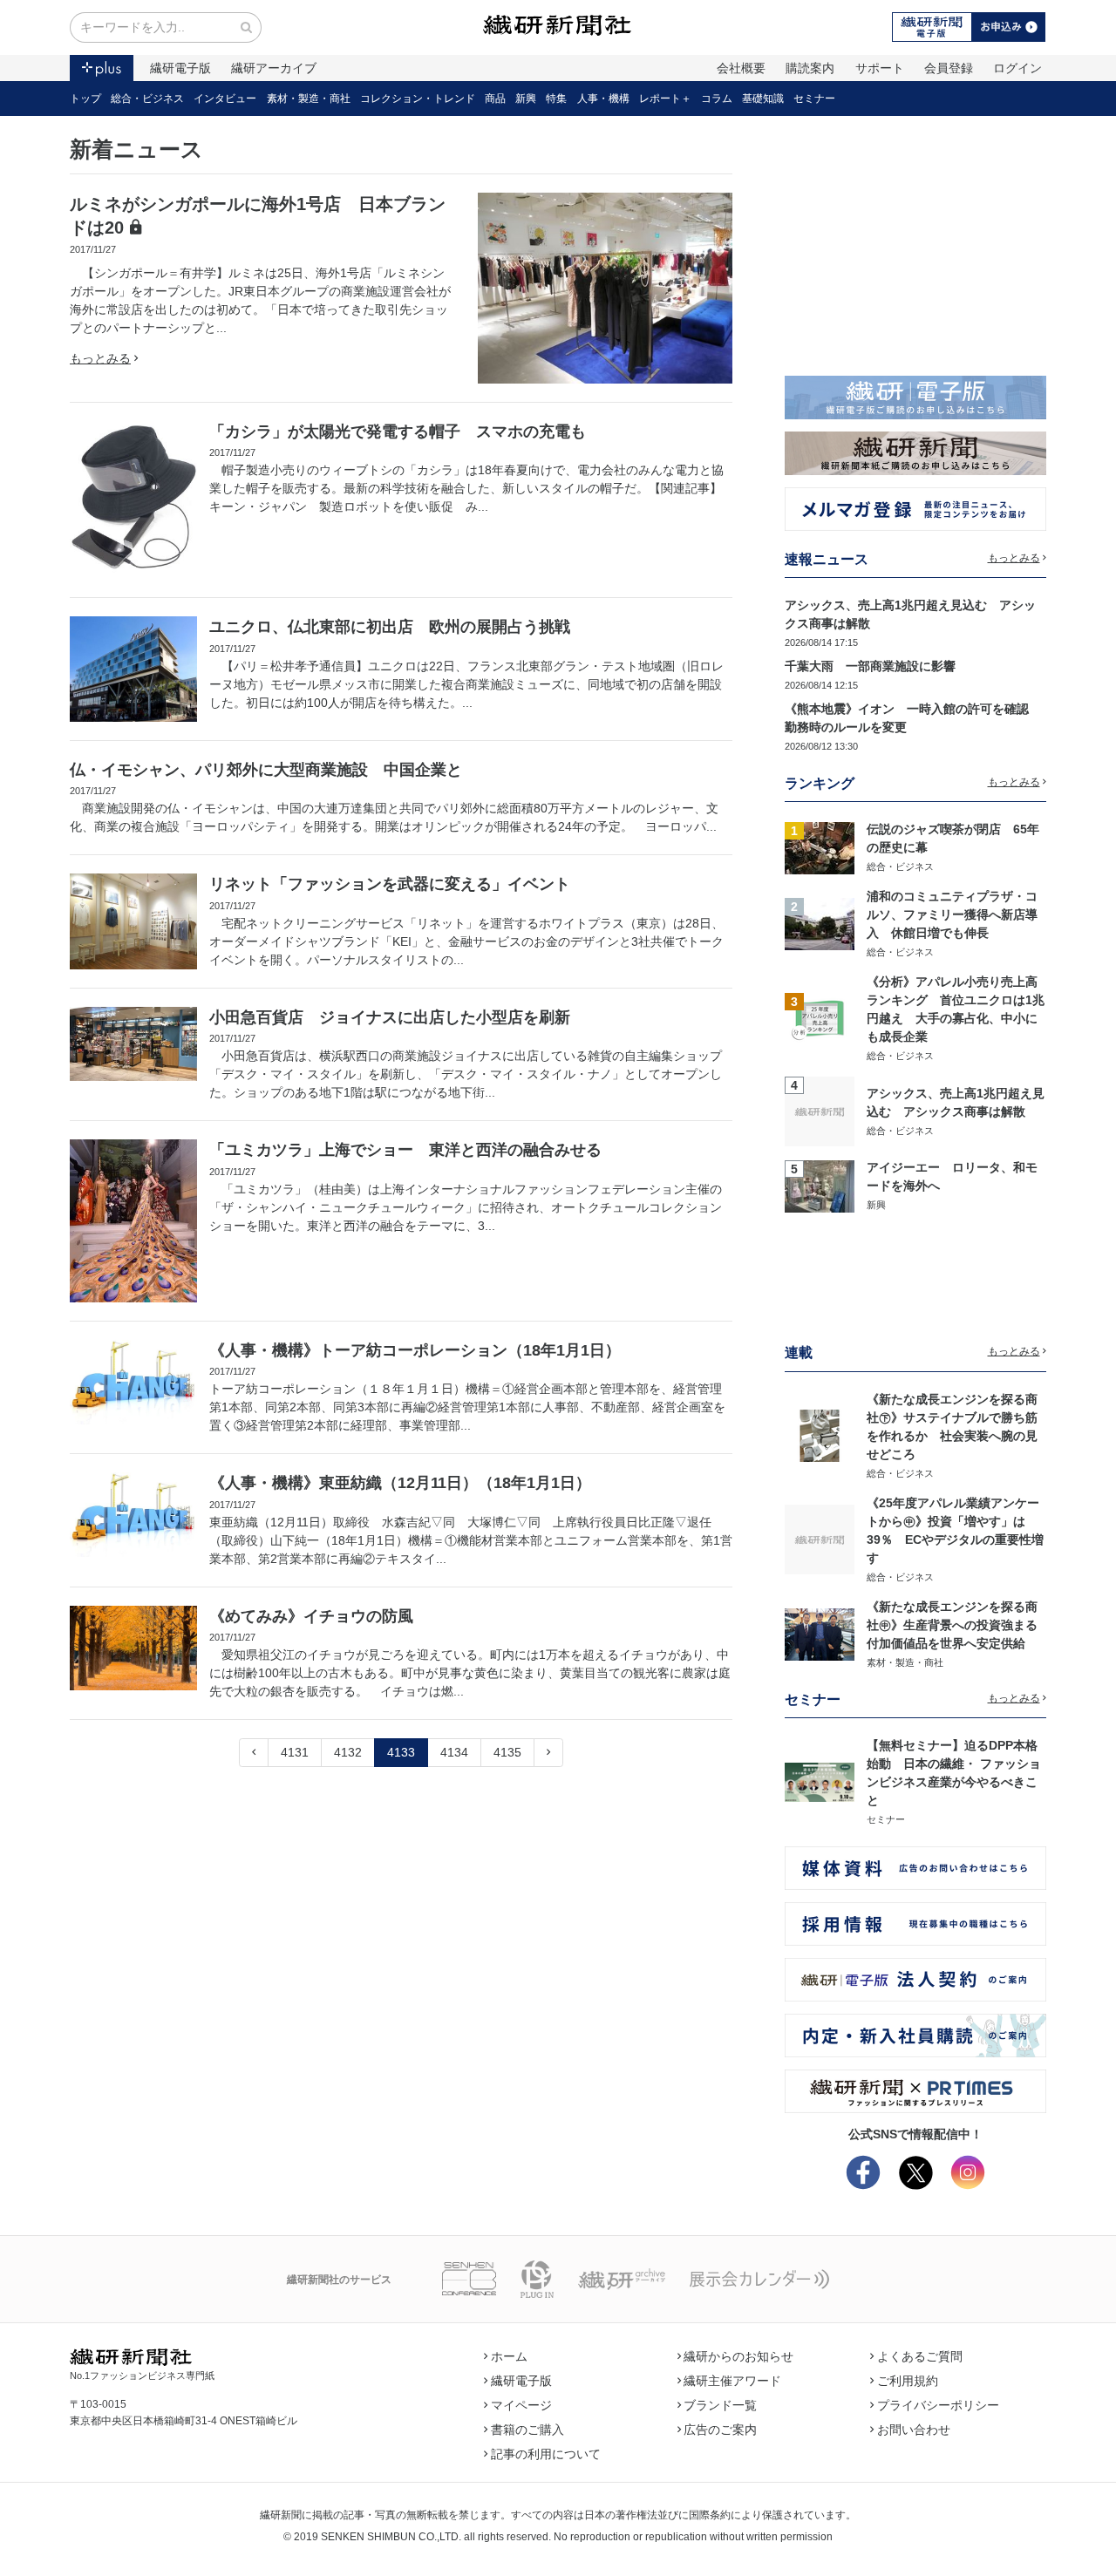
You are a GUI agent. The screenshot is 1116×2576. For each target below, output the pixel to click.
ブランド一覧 (720, 2405)
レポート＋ (665, 99)
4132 (348, 1752)
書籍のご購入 (527, 2430)
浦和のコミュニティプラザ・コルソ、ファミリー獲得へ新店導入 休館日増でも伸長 (952, 914)
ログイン (1017, 68)
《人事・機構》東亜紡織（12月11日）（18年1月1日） (400, 1483)
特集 (556, 99)
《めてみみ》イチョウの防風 (311, 1616)
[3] (820, 1017)
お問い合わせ (914, 2430)
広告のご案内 (720, 2430)
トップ (85, 99)
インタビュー (225, 99)
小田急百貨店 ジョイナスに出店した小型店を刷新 (390, 1017)
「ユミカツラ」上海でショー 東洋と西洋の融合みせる (405, 1150)
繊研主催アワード (732, 2381)
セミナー (814, 99)
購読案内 (810, 68)
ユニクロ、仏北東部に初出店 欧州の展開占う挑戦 (390, 627)
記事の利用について (546, 2454)
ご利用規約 (908, 2381)
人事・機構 (603, 99)
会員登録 (949, 68)
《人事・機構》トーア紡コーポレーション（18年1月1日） (415, 1350)
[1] (820, 846)
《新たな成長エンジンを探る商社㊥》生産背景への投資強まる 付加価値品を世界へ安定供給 (958, 1625)
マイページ (521, 2405)
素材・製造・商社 (309, 99)
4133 (401, 1752)
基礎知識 (763, 99)
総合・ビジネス (147, 99)
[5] (820, 1185)
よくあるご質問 (920, 2356)
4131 (295, 1752)
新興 (526, 99)
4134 (454, 1752)
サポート (880, 68)
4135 (507, 1752)
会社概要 (741, 68)
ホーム (509, 2356)
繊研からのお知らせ (738, 2356)
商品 (495, 99)
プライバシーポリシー (938, 2405)
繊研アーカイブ (274, 68)
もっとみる (100, 358)
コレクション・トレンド (418, 99)
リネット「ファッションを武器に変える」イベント (390, 884)
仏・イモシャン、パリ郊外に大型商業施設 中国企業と (266, 770)
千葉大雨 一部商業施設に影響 (870, 666)
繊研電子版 (180, 68)
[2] (820, 923)
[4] (820, 1111)
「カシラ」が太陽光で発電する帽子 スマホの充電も (398, 432)
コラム (717, 99)
